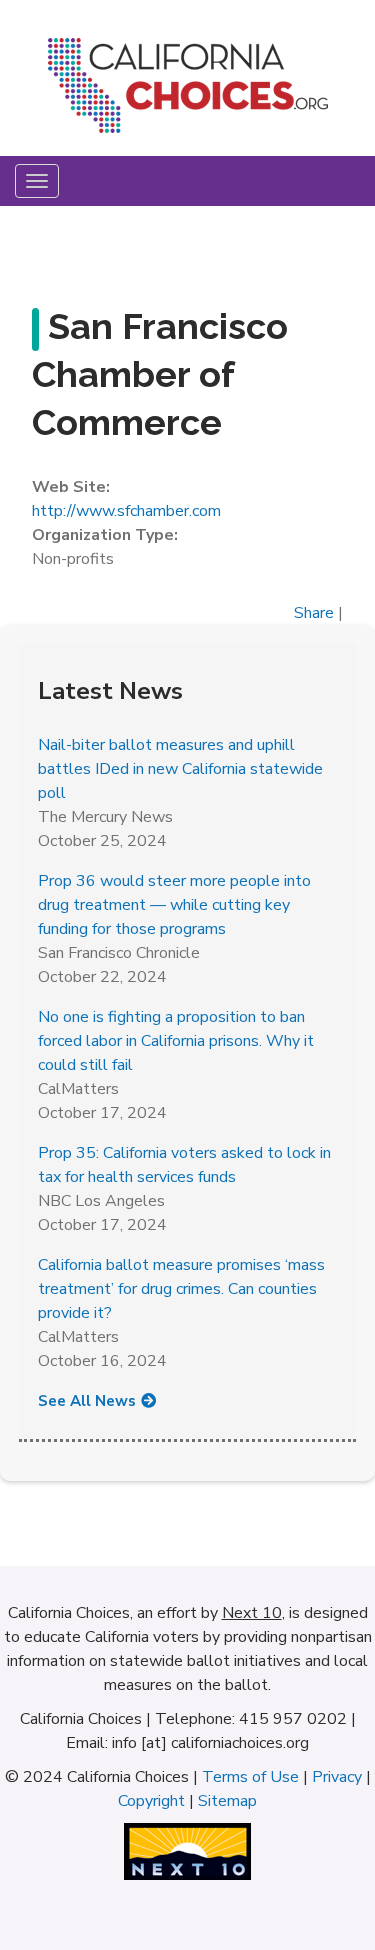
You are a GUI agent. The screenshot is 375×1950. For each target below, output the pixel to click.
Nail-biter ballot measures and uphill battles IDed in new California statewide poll (180, 769)
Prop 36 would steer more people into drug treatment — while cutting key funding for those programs (174, 905)
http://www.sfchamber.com (126, 511)
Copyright (151, 1801)
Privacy (337, 1777)
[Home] (187, 93)
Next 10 (252, 1613)
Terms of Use (250, 1777)
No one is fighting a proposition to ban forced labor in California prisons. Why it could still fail (176, 1041)
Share (314, 613)
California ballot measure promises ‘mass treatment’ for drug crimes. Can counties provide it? (181, 1289)
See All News (87, 1401)
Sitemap (227, 1801)
